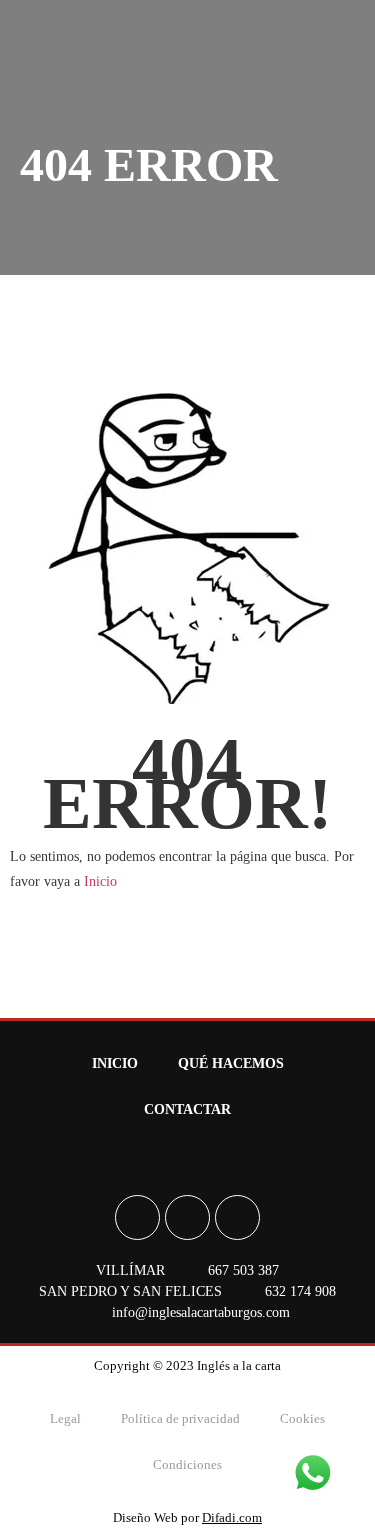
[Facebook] (137, 1217)
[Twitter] (237, 1217)
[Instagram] (187, 1217)
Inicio (100, 881)
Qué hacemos (231, 1063)
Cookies (302, 1418)
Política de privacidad (180, 1418)
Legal (65, 1418)
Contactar (187, 1109)
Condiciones (187, 1464)
